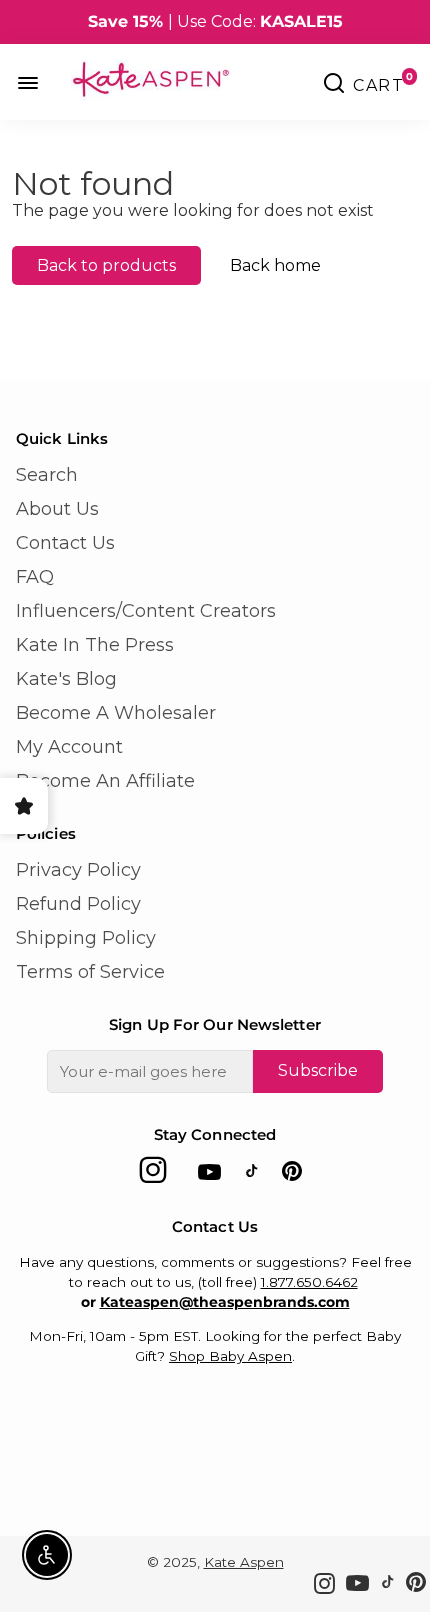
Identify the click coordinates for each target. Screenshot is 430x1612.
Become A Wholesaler (116, 713)
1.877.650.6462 (309, 1282)
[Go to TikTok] (252, 1175)
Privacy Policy (78, 870)
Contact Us (65, 543)
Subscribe (318, 1070)
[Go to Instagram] (153, 1175)
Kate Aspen (244, 1562)
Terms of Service (90, 972)
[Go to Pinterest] (292, 1175)
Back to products (106, 265)
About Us (57, 509)
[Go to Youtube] (209, 1175)
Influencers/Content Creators (146, 611)
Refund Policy (78, 904)
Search (47, 475)
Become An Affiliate (105, 781)
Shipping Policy (86, 938)
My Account (69, 747)
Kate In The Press (95, 645)
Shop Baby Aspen (230, 1356)
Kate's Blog (66, 679)
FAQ (35, 577)
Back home (275, 265)
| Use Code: (215, 21)
